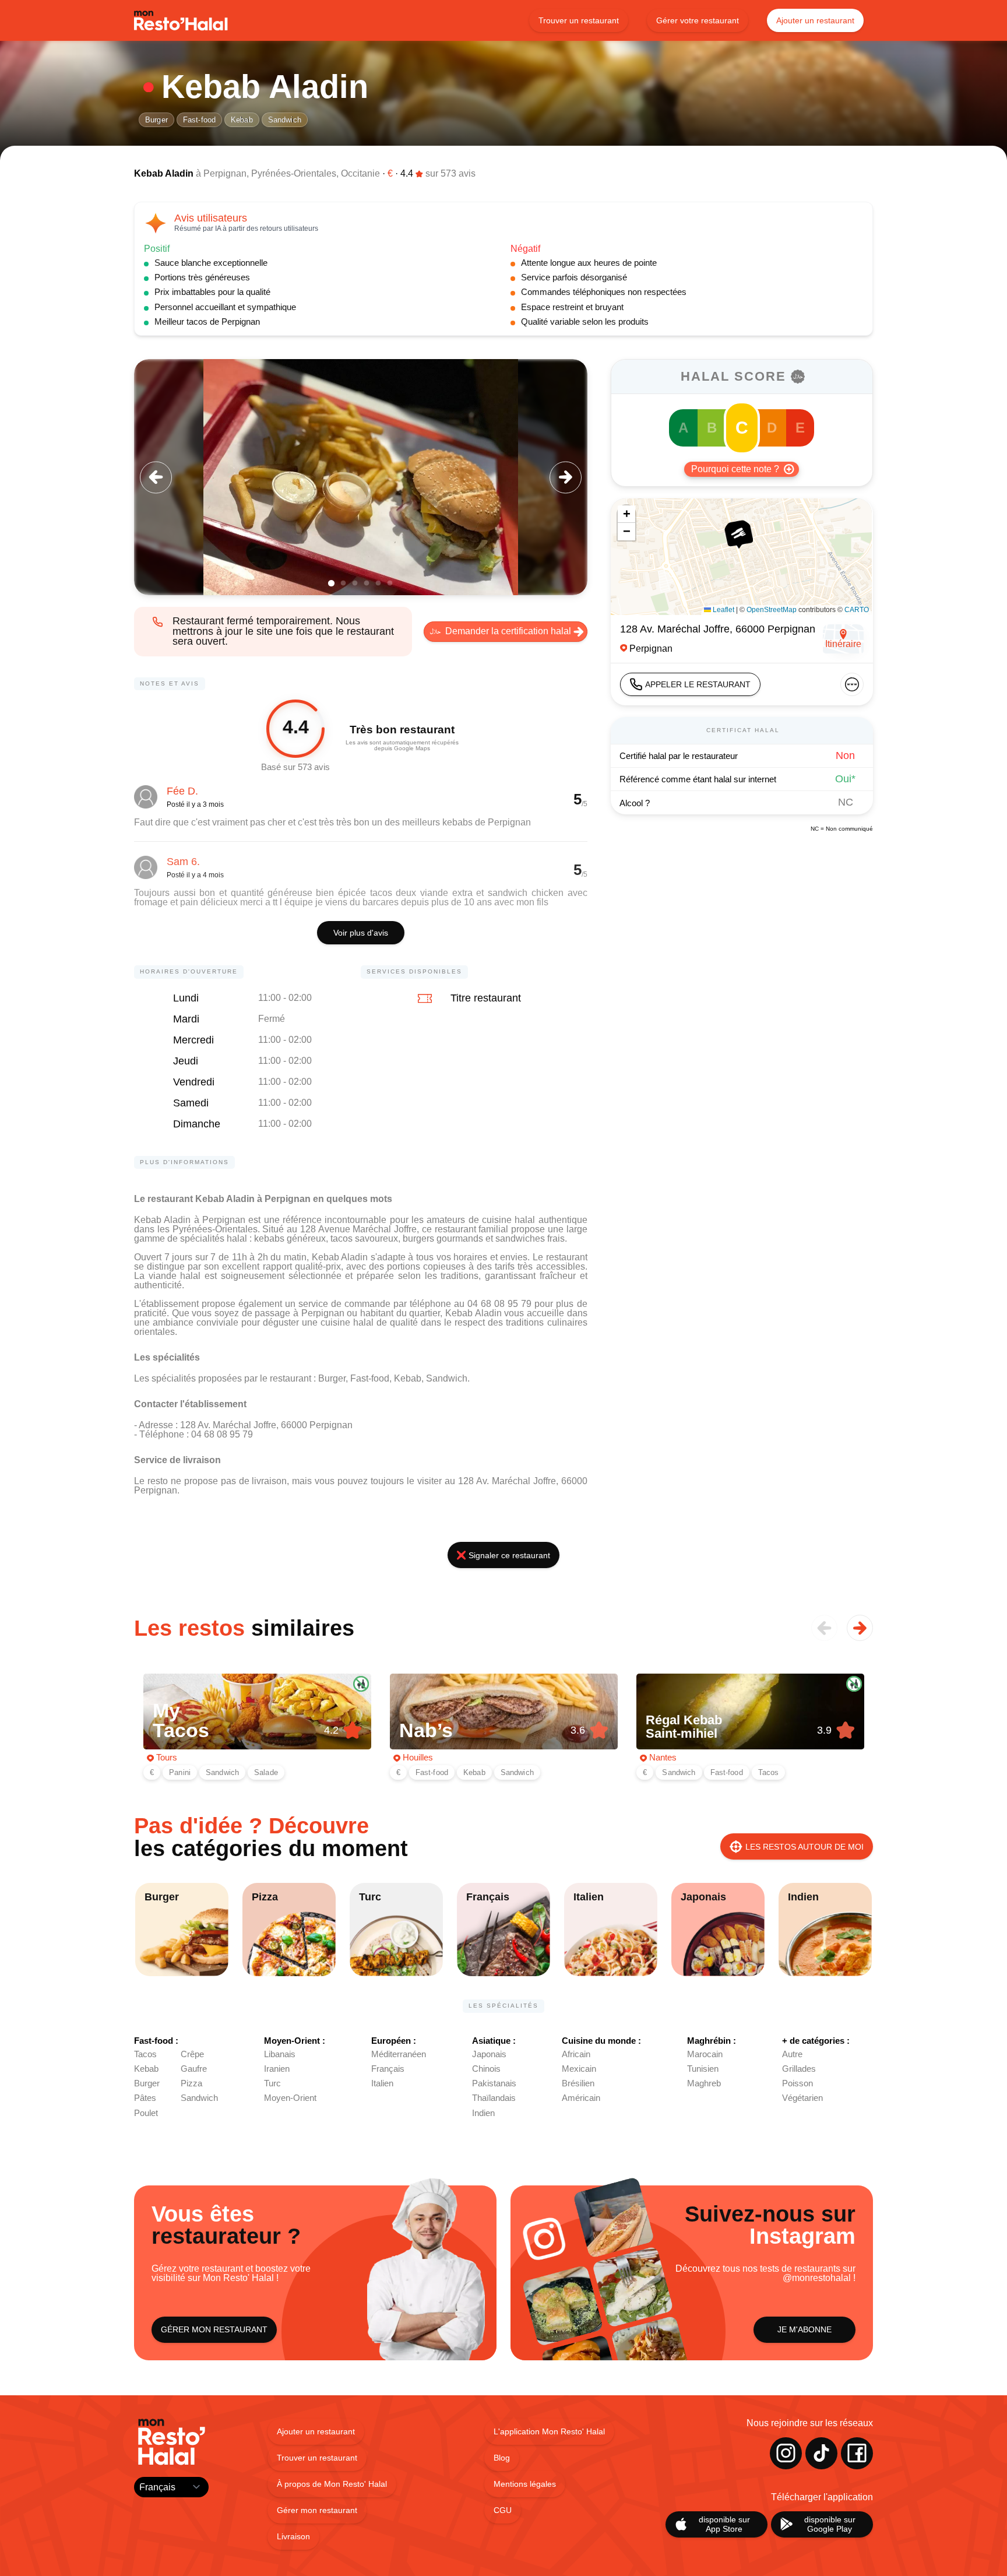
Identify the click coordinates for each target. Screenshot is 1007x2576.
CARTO (857, 610)
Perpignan (225, 173)
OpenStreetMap (772, 610)
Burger (156, 120)
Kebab (242, 120)
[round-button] (156, 477)
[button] (738, 534)
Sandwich (285, 120)
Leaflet (723, 610)
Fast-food (199, 120)
